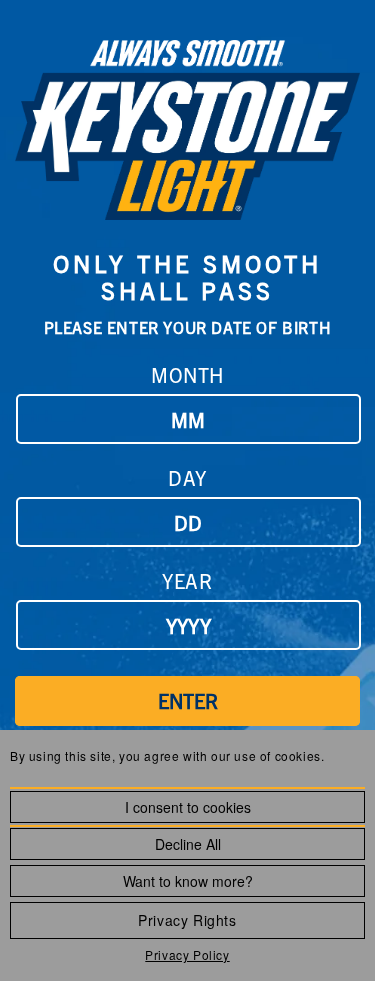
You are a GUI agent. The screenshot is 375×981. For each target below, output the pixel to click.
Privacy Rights (187, 920)
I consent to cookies (188, 807)
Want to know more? (188, 881)
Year (187, 580)
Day (187, 477)
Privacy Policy (187, 954)
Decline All (188, 844)
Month (187, 374)
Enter (188, 700)
